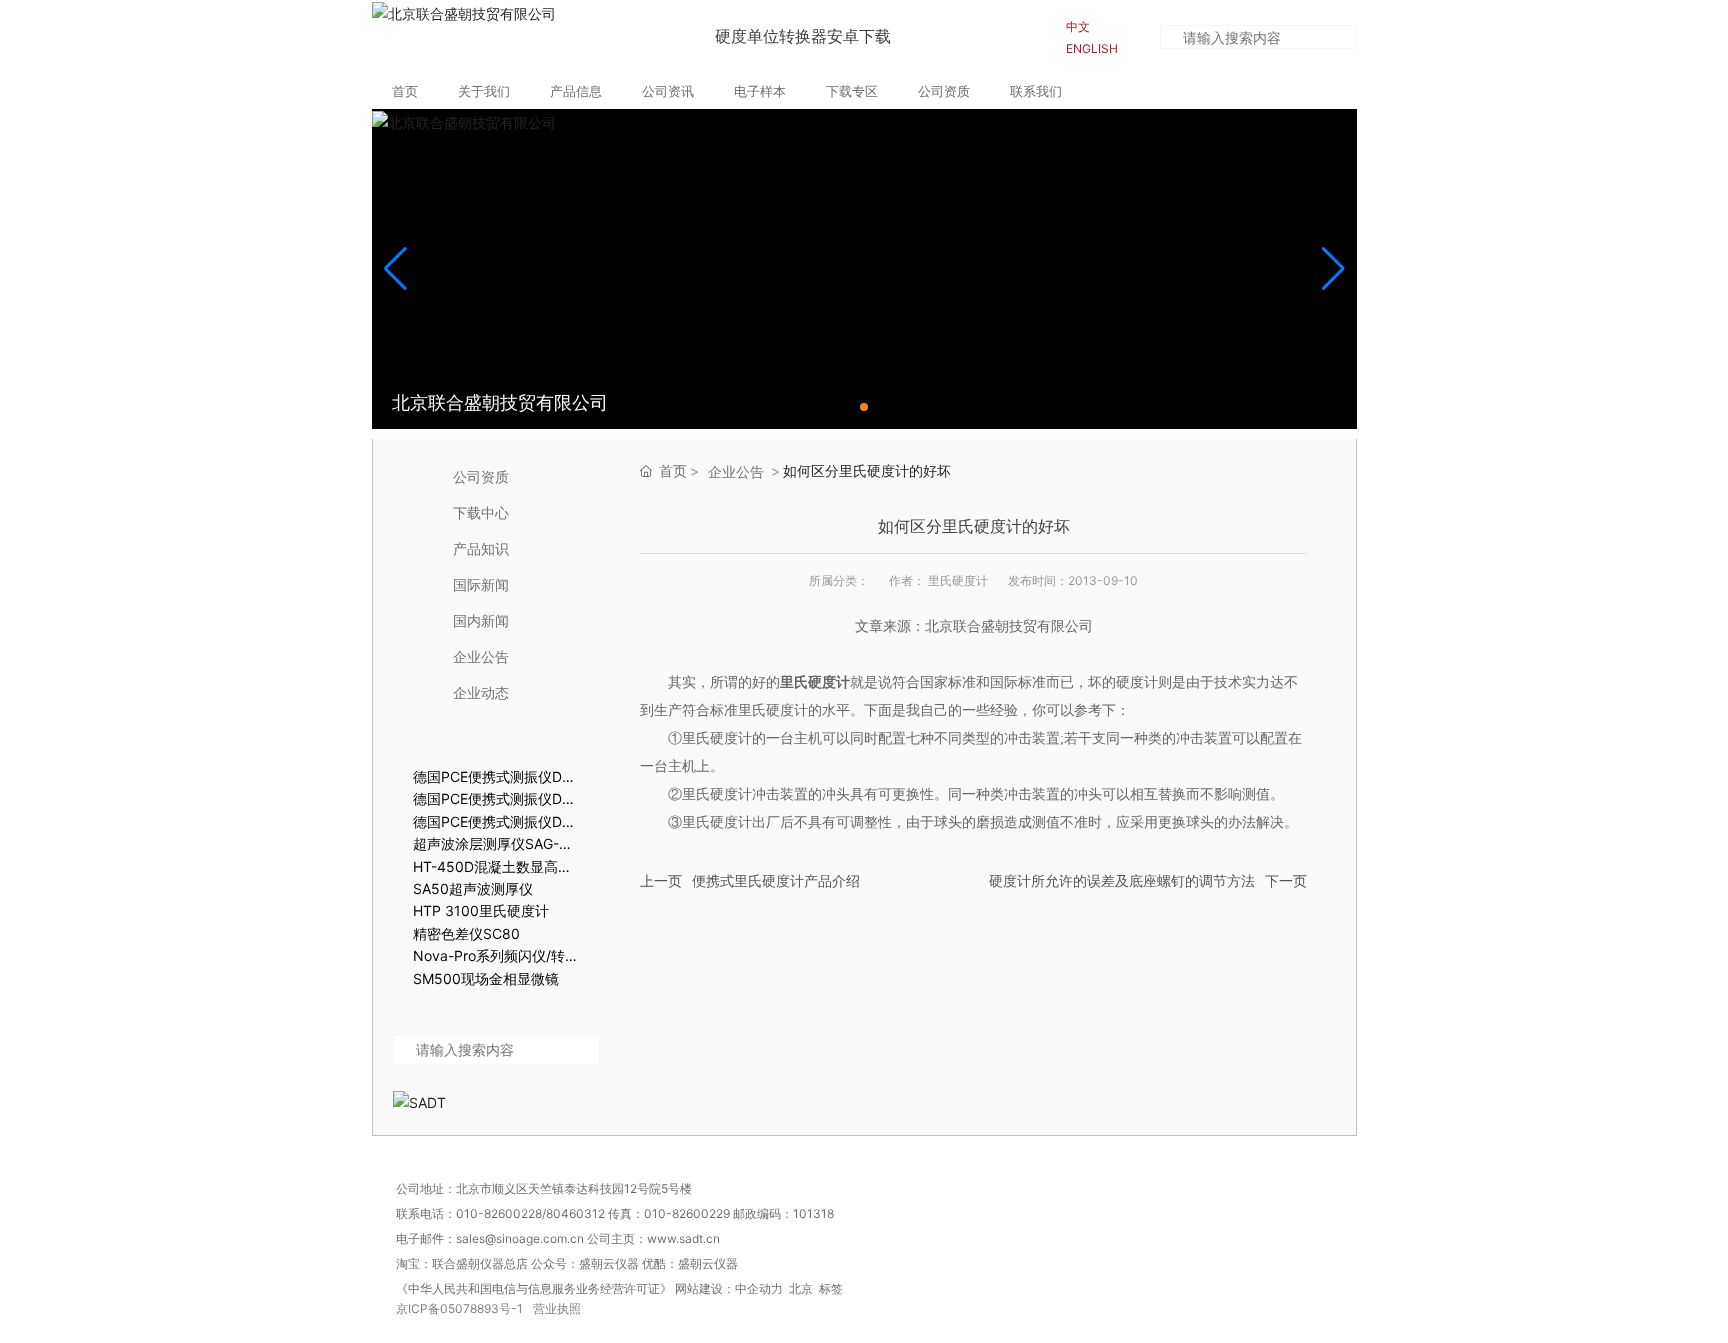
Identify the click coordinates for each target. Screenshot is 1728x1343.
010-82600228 (499, 1213)
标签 (831, 1288)
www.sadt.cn (685, 1238)
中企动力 (759, 1288)
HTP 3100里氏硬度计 (481, 910)
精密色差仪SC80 (466, 933)
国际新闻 (481, 584)
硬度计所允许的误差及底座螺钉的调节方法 (1122, 881)
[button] (864, 407)
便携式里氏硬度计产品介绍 (776, 881)
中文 (1078, 26)
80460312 (575, 1213)
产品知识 (481, 548)
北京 (801, 1288)
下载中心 (481, 512)
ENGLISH (1092, 48)
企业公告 (481, 656)
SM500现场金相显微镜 (486, 978)
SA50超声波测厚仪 (473, 888)
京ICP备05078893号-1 (459, 1308)
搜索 (1344, 40)
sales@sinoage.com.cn (521, 1238)
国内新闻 (481, 620)
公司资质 (481, 476)
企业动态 (481, 692)
